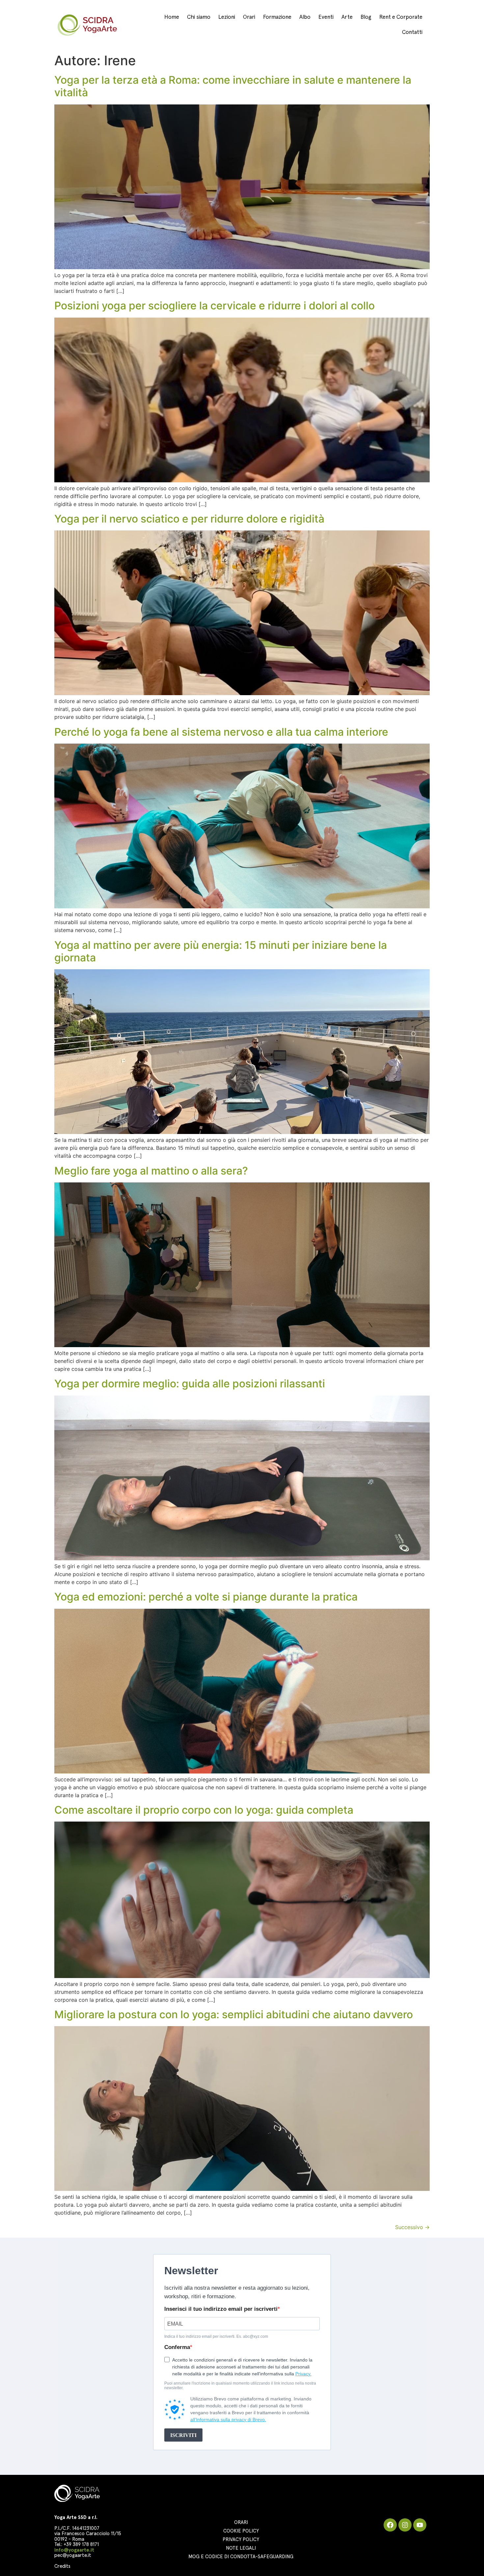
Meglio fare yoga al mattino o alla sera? (151, 1171)
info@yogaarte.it (74, 2550)
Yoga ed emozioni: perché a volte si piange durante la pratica (206, 1597)
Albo (305, 17)
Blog (366, 17)
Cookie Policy (241, 2531)
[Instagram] (405, 2525)
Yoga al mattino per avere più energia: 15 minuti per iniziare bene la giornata (221, 951)
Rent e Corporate (401, 17)
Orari (249, 17)
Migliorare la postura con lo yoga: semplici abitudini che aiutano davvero (234, 2014)
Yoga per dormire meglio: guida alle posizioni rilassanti (190, 1384)
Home (172, 17)
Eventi (326, 17)
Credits (62, 2566)
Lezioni (227, 17)
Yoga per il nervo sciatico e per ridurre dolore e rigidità (189, 519)
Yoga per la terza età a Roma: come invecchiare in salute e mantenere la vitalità (233, 86)
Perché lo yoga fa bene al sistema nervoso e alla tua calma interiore (221, 732)
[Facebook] (390, 2525)
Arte (347, 17)
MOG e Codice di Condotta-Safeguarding (241, 2557)
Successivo (412, 2227)
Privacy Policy (241, 2540)
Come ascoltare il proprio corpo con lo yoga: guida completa (204, 1810)
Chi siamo (199, 17)
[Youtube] (420, 2525)
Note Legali (241, 2548)
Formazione (277, 17)
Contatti (412, 32)
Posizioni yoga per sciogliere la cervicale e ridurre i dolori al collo (215, 306)
